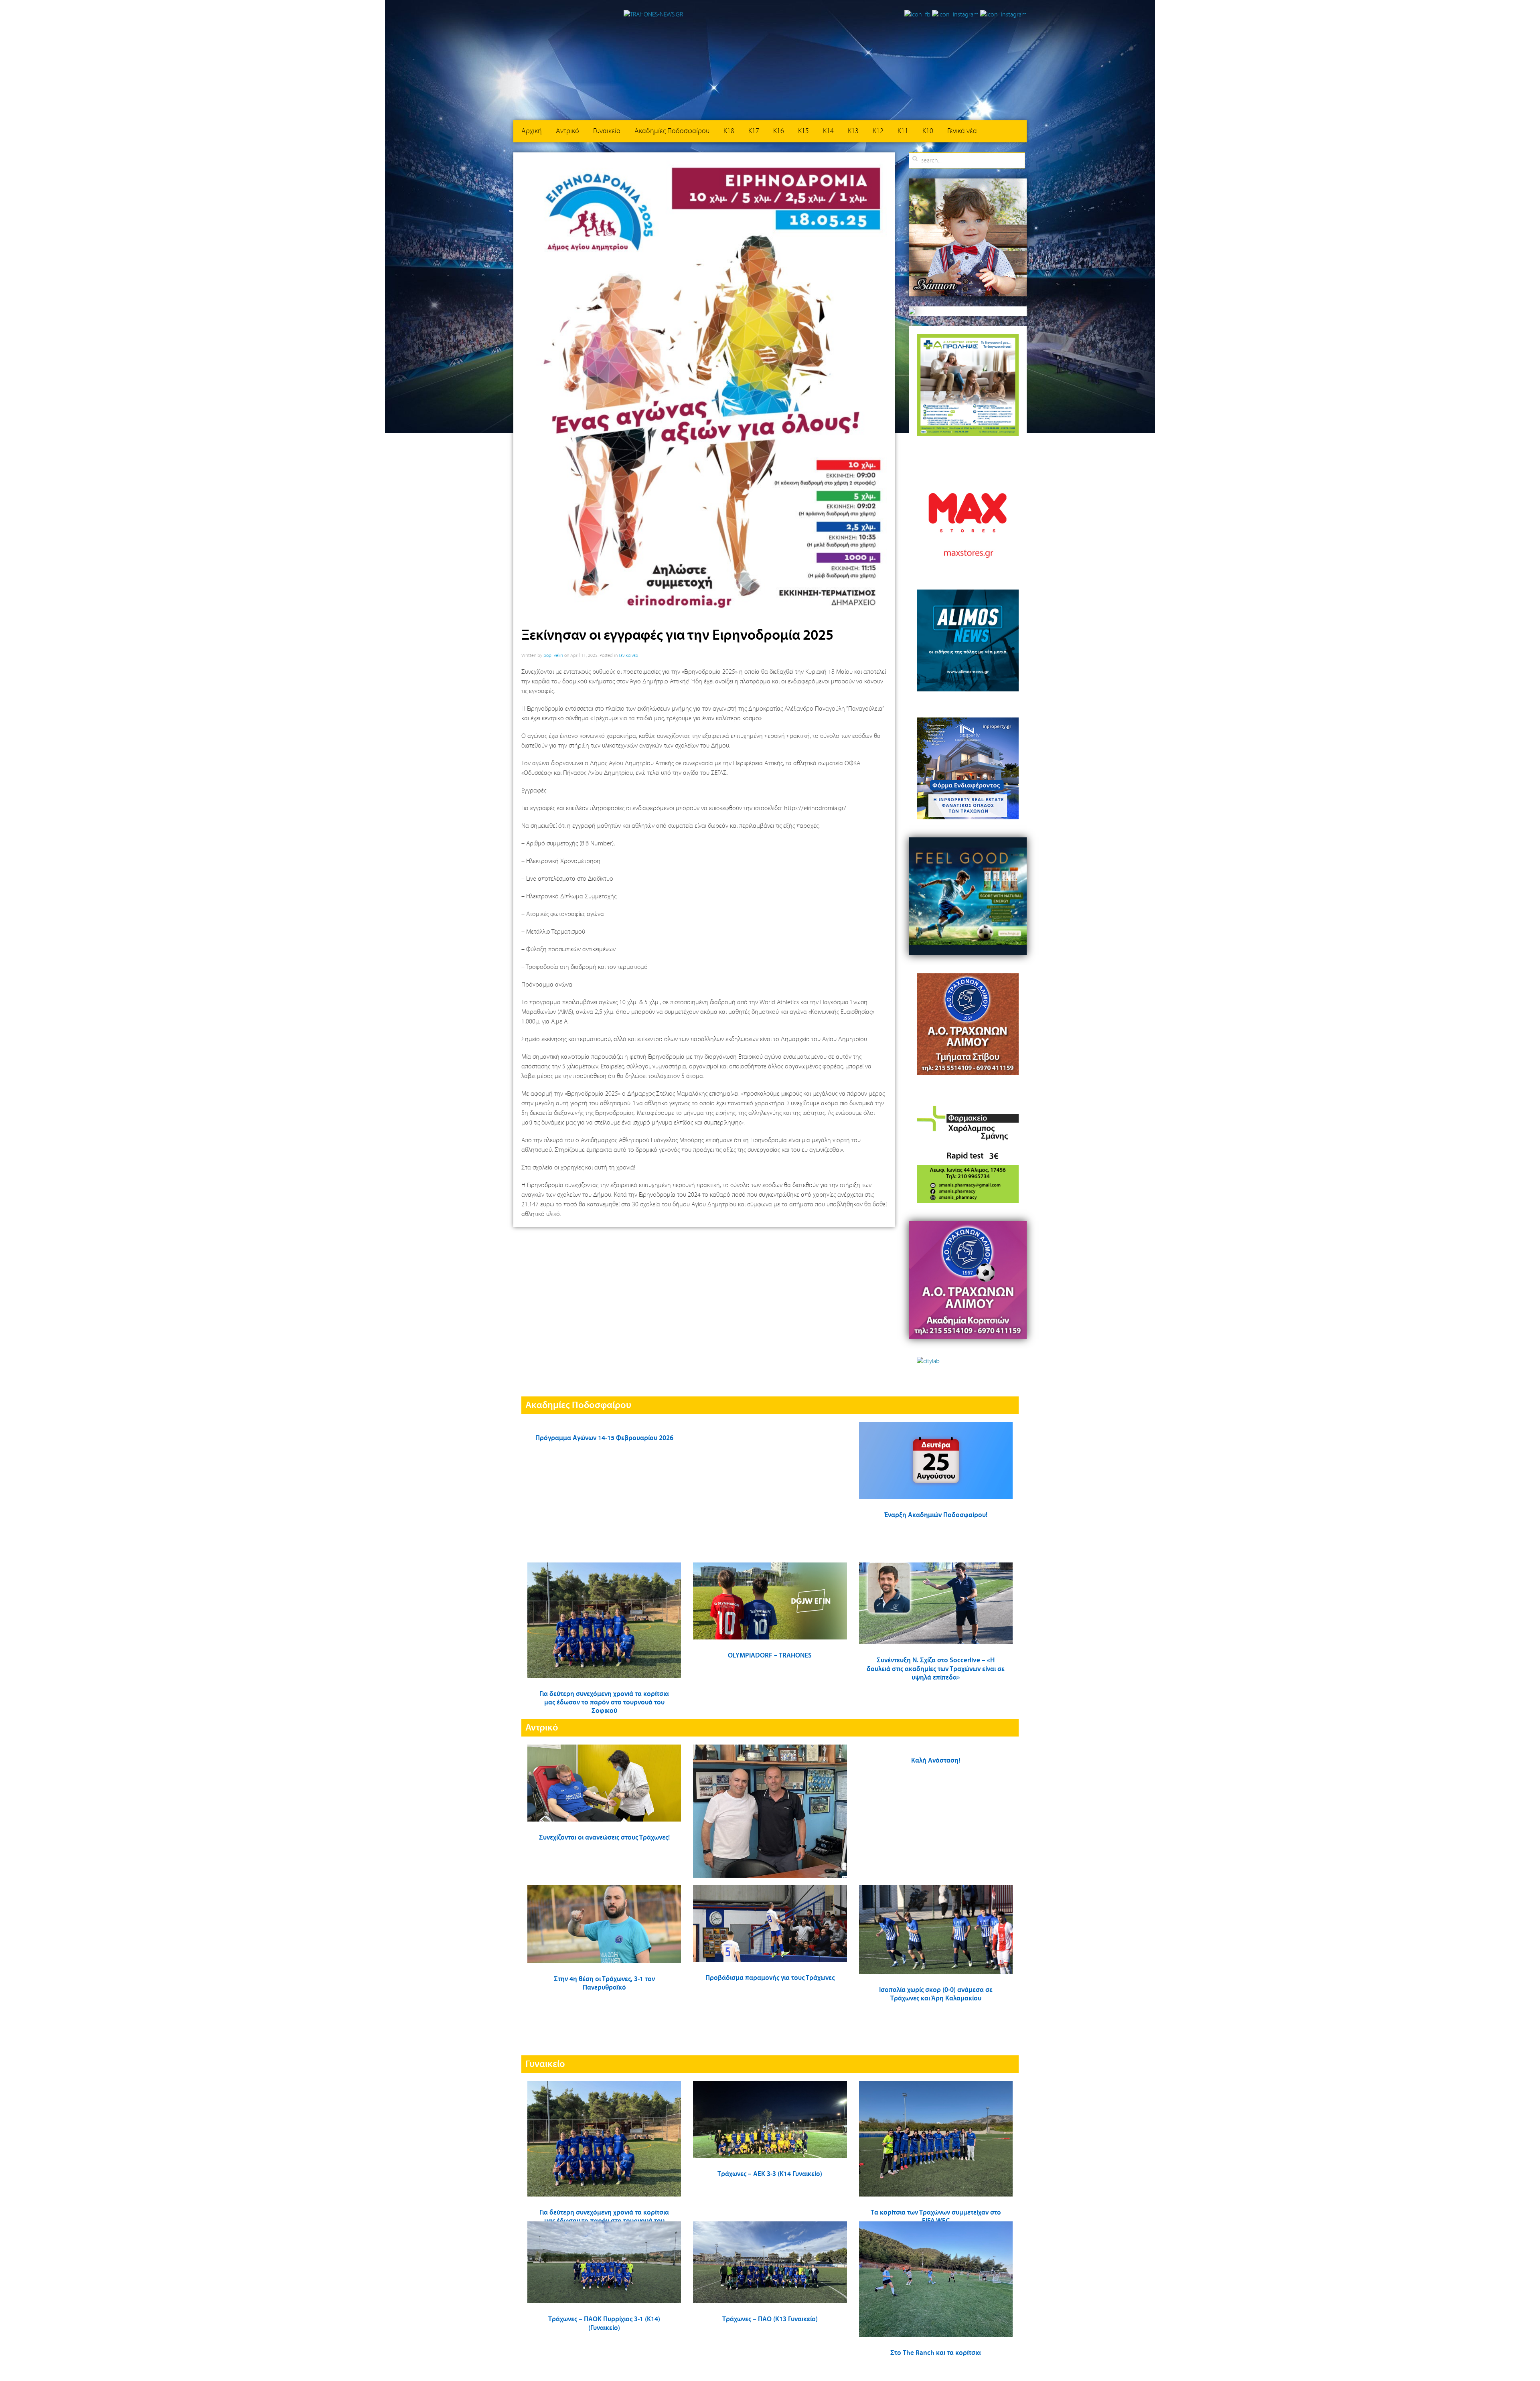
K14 (828, 131)
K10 (928, 131)
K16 (779, 131)
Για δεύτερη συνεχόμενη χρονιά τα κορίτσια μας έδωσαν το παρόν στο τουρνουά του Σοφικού (604, 1703)
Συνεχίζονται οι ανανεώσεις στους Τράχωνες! (604, 1838)
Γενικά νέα (962, 131)
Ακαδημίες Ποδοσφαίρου (672, 131)
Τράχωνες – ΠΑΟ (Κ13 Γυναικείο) (770, 2319)
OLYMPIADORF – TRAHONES (770, 1656)
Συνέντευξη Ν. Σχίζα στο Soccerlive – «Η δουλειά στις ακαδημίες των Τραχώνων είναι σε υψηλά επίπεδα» (936, 1669)
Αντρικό (567, 131)
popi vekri (553, 656)
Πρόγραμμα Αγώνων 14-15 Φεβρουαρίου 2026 (604, 1438)
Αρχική (532, 131)
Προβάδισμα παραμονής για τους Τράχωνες (770, 1978)
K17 (754, 131)
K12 (878, 131)
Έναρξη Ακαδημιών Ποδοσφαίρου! (936, 1515)
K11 (903, 131)
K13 (853, 131)
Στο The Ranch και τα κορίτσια (936, 2353)
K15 (803, 131)
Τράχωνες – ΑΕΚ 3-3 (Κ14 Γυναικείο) (770, 2174)
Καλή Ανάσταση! (936, 1761)
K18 (729, 131)
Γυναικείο (607, 131)
